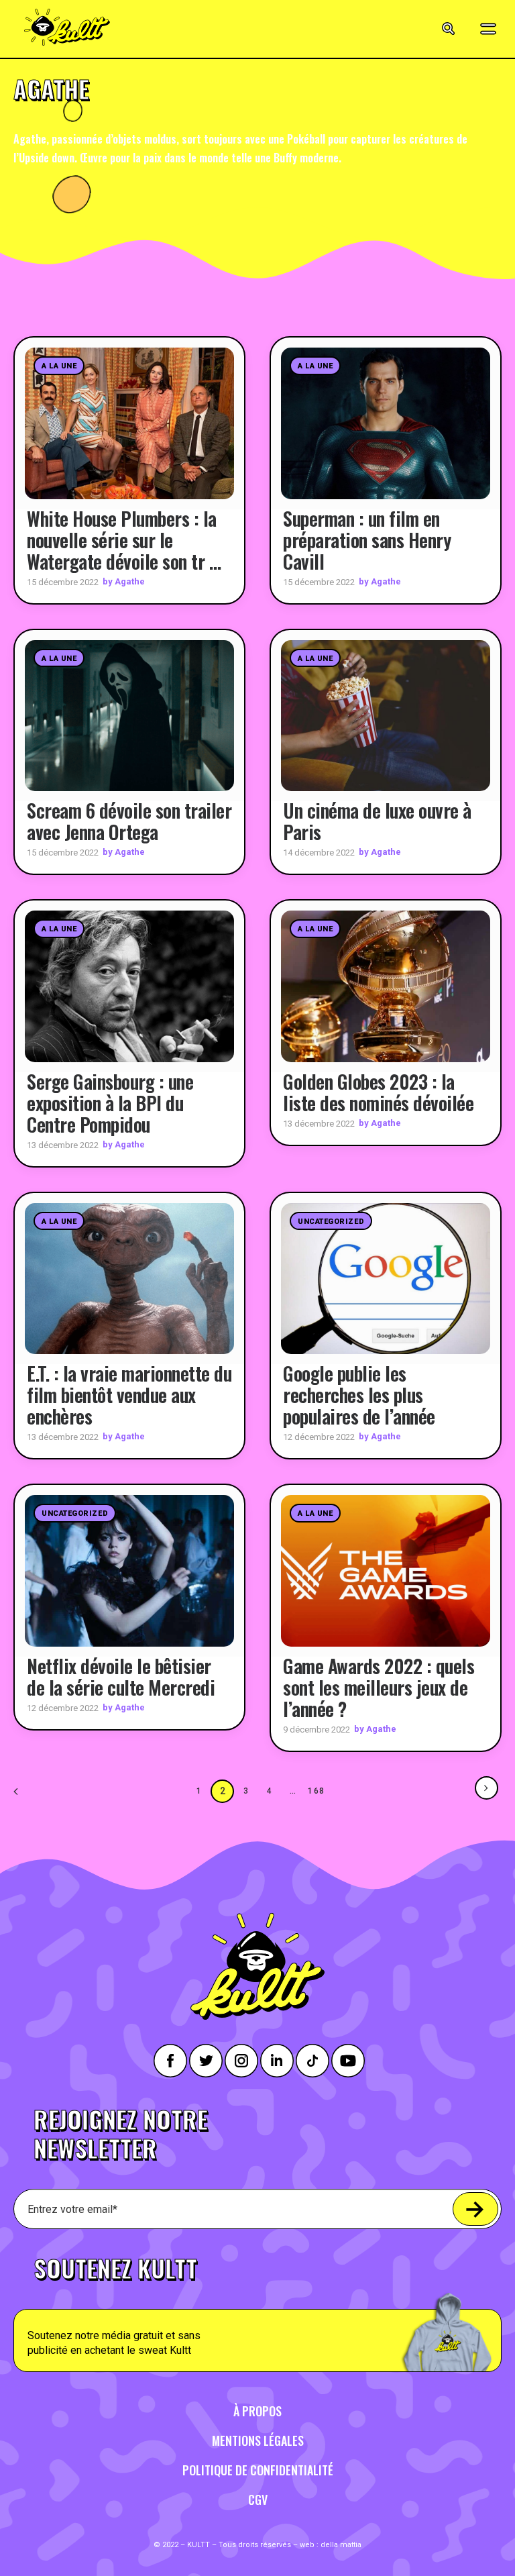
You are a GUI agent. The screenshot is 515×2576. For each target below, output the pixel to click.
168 (317, 1791)
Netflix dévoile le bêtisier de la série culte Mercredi (121, 1677)
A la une (59, 366)
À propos (257, 2411)
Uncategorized (331, 1222)
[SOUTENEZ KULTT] (257, 2307)
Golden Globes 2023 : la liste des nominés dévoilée (378, 1092)
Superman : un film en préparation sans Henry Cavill (367, 540)
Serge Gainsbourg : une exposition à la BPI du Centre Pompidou (110, 1103)
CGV (258, 2500)
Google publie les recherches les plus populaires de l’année (359, 1395)
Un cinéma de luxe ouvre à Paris (377, 821)
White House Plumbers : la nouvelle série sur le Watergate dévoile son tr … (124, 540)
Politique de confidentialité (258, 2470)
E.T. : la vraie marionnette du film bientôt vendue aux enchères (129, 1395)
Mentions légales (258, 2440)
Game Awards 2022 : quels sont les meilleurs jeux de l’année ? (379, 1687)
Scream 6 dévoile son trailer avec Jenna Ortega (129, 821)
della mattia (341, 2545)
